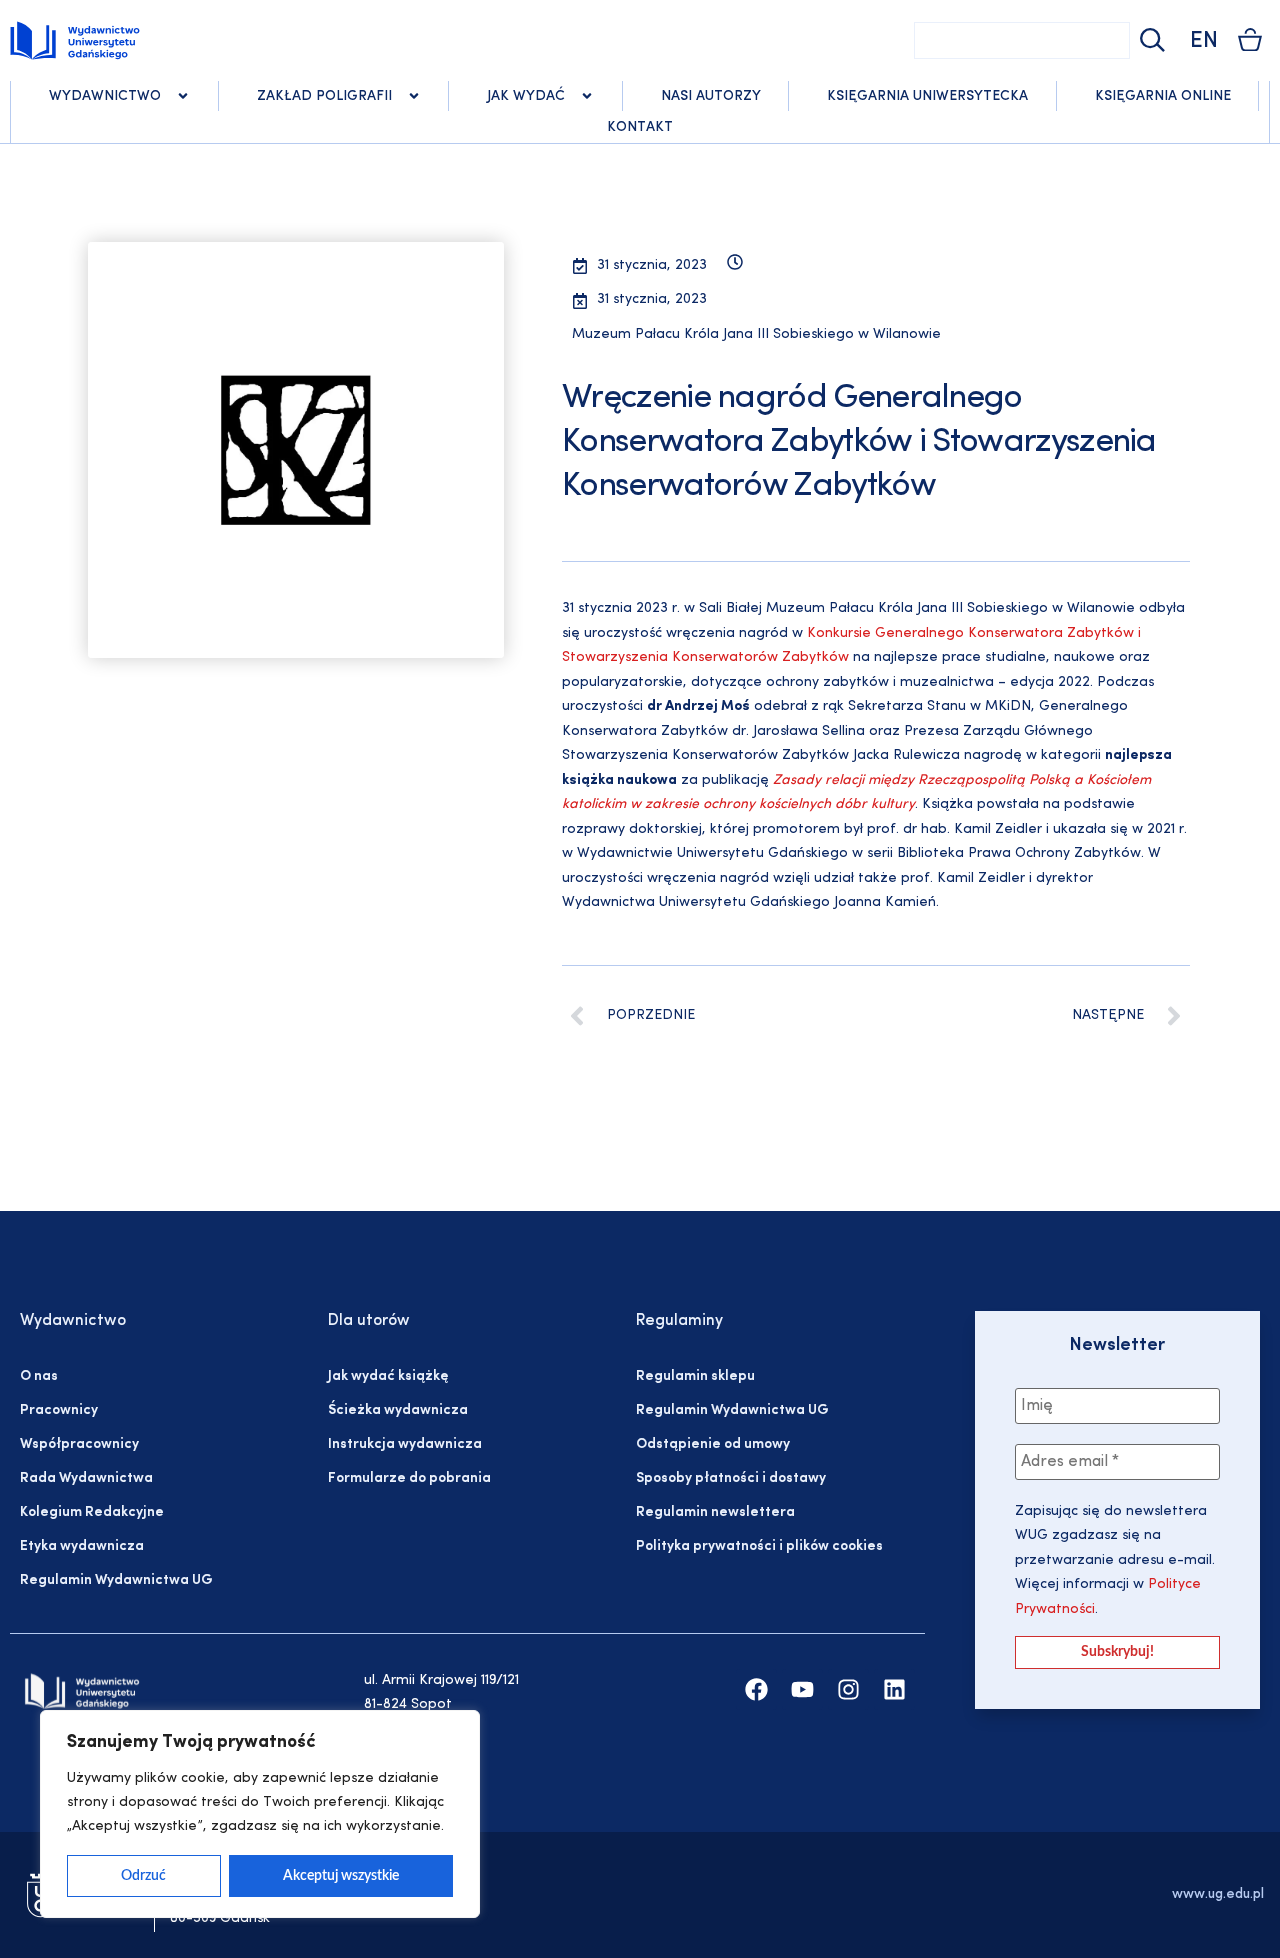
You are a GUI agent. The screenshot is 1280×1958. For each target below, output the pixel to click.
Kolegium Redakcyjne (92, 1512)
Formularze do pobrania (409, 1478)
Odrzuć (143, 1876)
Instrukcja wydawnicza (405, 1444)
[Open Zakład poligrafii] (414, 96)
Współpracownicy (79, 1444)
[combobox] (1022, 40)
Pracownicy (59, 1410)
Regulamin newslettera (715, 1512)
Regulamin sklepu (695, 1376)
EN (1204, 41)
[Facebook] (756, 1689)
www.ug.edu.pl (1218, 1894)
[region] (260, 1814)
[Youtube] (802, 1689)
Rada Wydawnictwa (86, 1478)
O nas (39, 1376)
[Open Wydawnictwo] (183, 96)
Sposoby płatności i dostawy (731, 1478)
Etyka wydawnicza (82, 1546)
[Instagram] (848, 1689)
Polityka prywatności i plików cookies (759, 1546)
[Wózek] (1250, 39)
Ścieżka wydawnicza (398, 1410)
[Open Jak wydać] (587, 96)
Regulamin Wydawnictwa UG (116, 1580)
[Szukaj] (1150, 40)
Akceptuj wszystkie (341, 1876)
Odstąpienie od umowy (713, 1444)
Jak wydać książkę (388, 1376)
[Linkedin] (894, 1689)
